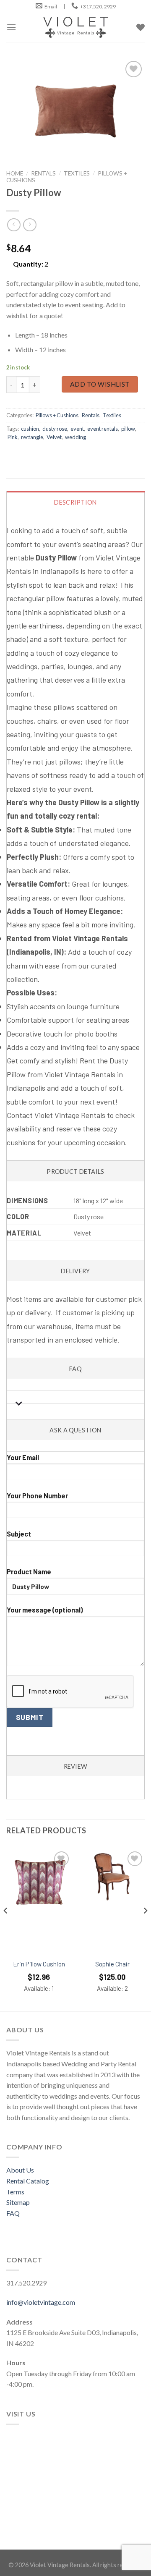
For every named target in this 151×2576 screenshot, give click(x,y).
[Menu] (11, 27)
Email (51, 7)
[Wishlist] (61, 1859)
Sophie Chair (112, 1964)
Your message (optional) (45, 1610)
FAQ (13, 2213)
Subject (19, 1534)
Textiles (77, 173)
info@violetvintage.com (41, 2302)
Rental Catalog (28, 2181)
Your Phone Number (37, 1496)
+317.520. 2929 (98, 7)
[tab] (76, 826)
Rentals (43, 173)
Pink (13, 437)
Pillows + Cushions (57, 415)
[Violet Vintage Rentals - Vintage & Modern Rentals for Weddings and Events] (75, 27)
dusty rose (55, 429)
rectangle (32, 437)
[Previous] (6, 1928)
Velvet (54, 437)
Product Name (29, 1572)
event (77, 429)
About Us (20, 2170)
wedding (75, 437)
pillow (128, 429)
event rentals (103, 429)
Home (15, 173)
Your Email (23, 1457)
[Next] (145, 1928)
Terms (15, 2192)
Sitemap (18, 2202)
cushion (30, 429)
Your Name (75, 1452)
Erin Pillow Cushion (39, 1964)
